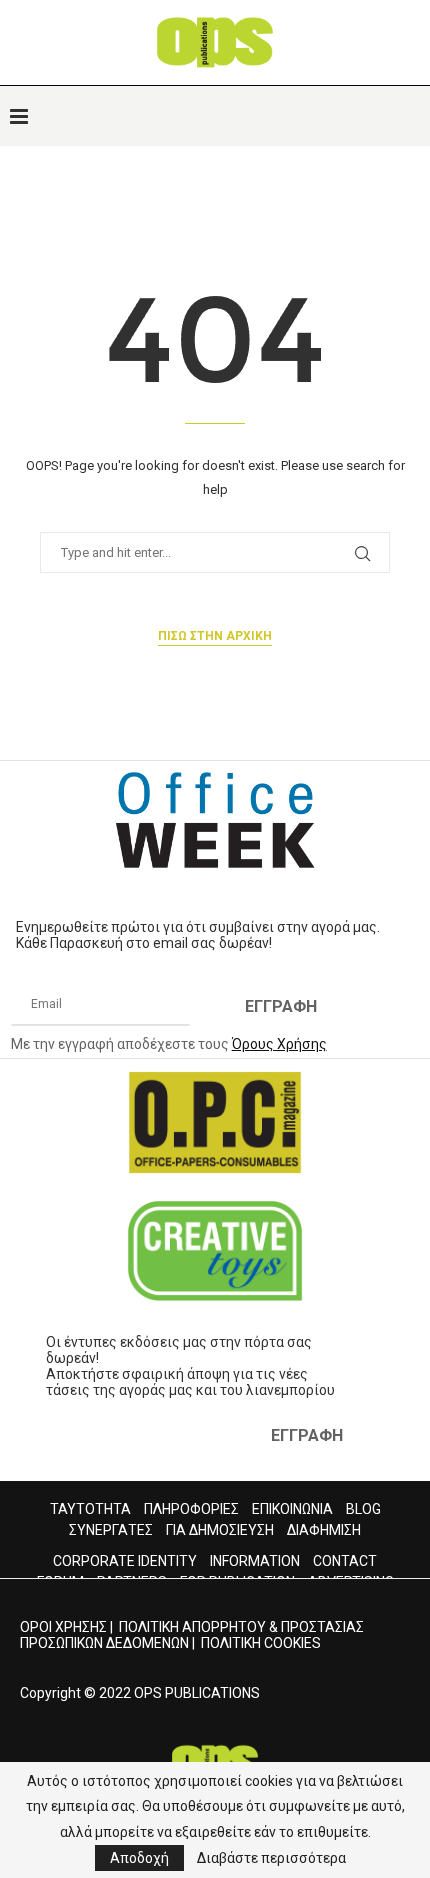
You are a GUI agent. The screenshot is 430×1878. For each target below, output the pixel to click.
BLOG (363, 1509)
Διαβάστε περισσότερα (271, 1858)
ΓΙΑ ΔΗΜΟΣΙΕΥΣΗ (220, 1530)
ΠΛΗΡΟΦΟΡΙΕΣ (191, 1509)
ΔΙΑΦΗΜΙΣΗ (324, 1530)
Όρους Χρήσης (279, 1044)
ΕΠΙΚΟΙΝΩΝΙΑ (292, 1509)
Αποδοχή (139, 1858)
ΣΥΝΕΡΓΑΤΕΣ (111, 1530)
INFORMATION (255, 1561)
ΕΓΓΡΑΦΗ (281, 1006)
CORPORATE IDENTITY (125, 1561)
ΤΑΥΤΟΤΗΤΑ (90, 1509)
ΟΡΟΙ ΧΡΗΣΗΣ (63, 1627)
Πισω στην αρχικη (215, 636)
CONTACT (345, 1561)
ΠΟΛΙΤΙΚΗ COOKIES (261, 1643)
